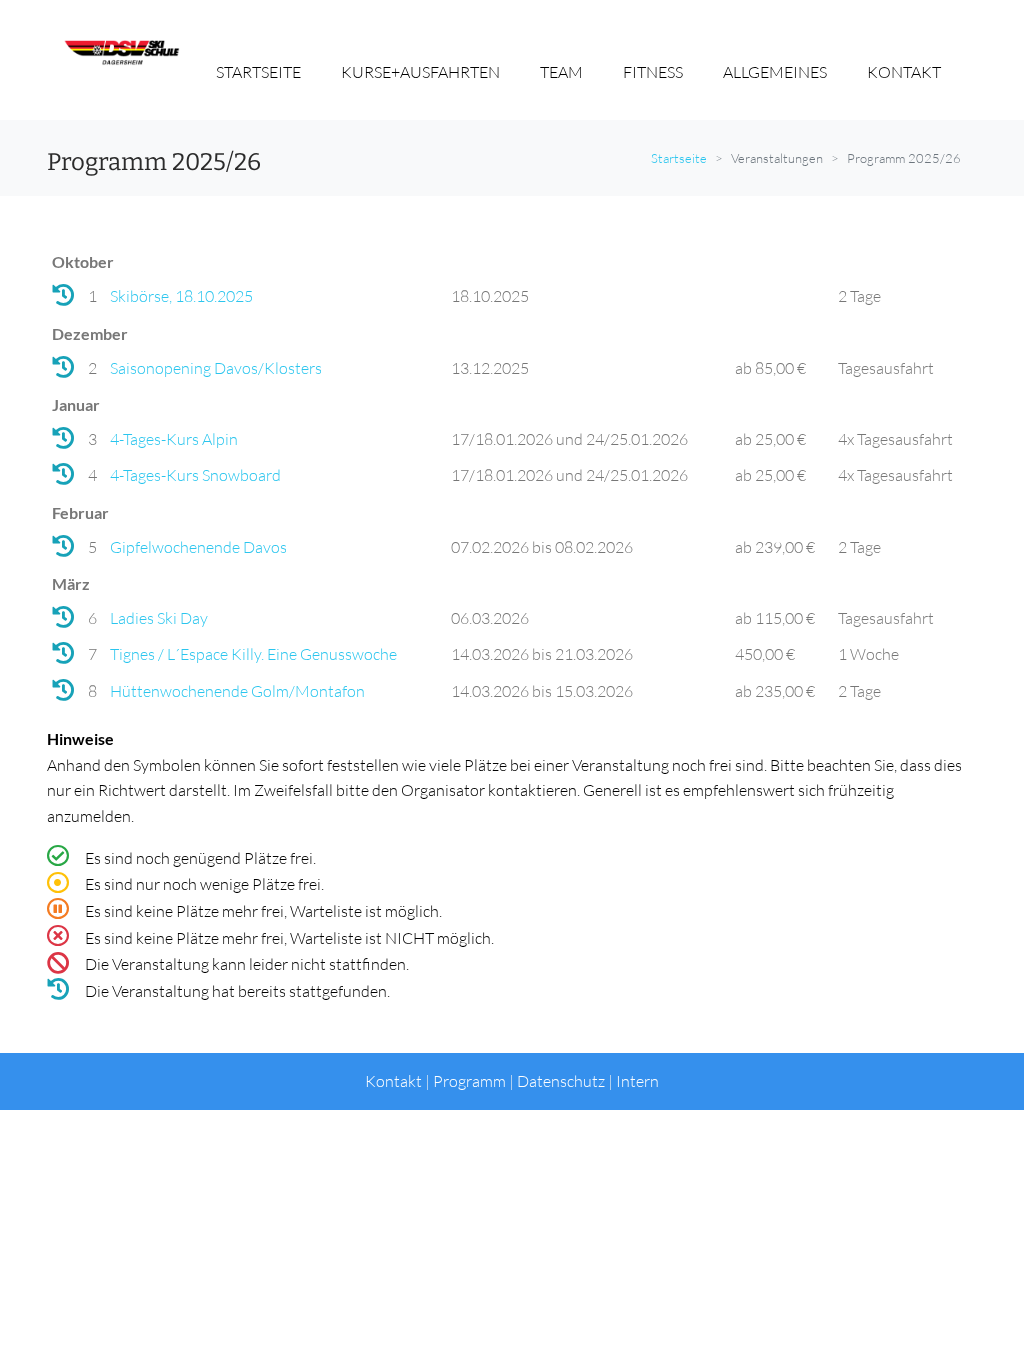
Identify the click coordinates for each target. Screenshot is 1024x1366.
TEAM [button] (561, 72)
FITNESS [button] (653, 72)
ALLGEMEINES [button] (775, 72)
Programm (469, 1081)
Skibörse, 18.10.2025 (181, 296)
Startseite (679, 158)
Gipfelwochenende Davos (198, 547)
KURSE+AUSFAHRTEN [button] (420, 72)
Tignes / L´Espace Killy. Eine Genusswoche (253, 654)
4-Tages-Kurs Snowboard (195, 475)
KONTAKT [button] (904, 72)
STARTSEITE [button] (258, 72)
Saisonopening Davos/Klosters (216, 368)
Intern (637, 1081)
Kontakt (393, 1081)
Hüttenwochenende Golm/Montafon (237, 691)
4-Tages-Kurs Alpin (174, 439)
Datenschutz (561, 1081)
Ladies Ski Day (159, 618)
